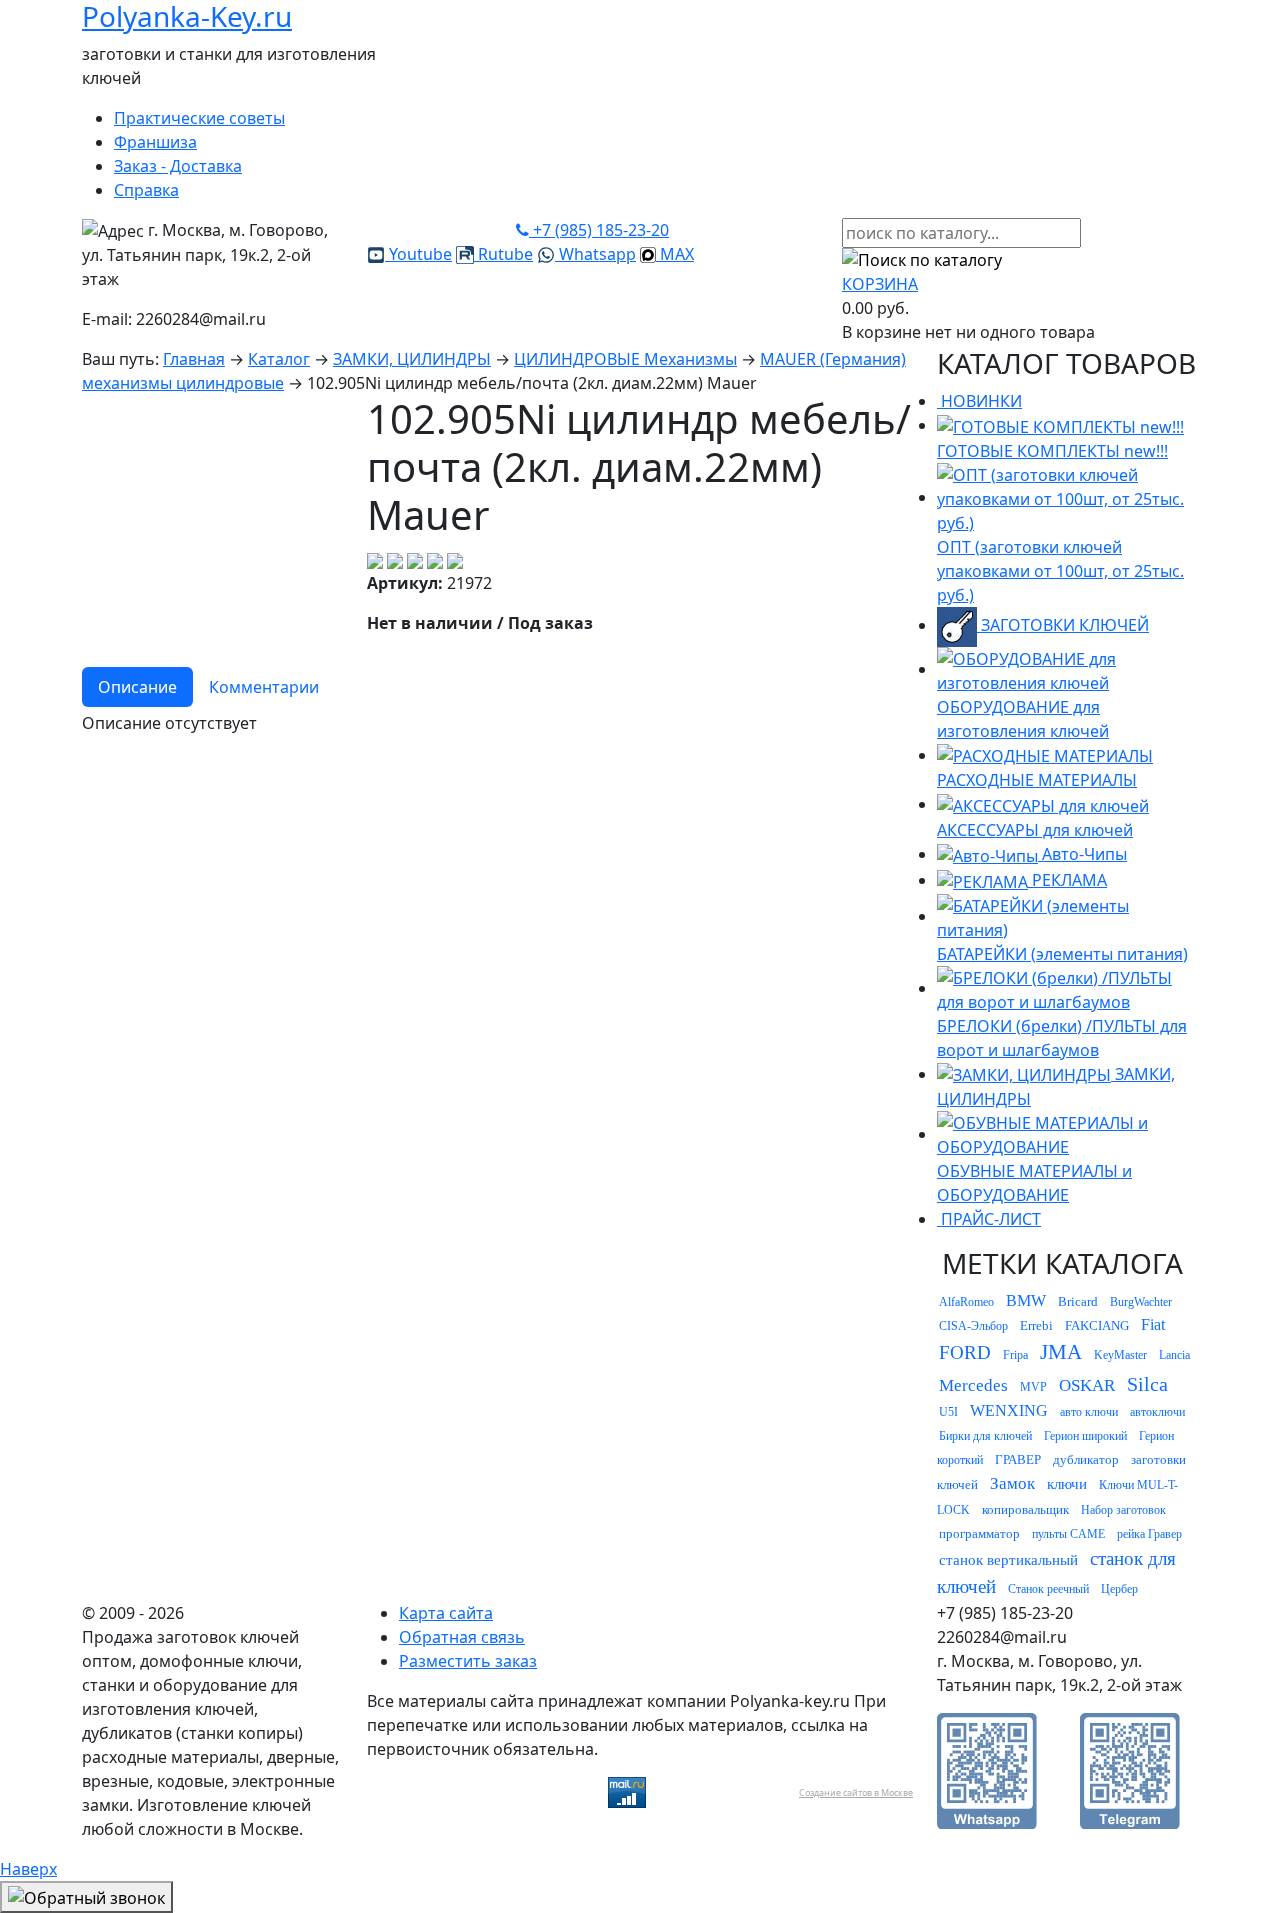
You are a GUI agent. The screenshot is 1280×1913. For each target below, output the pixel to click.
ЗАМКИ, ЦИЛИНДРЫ (412, 359)
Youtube (418, 254)
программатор (979, 1533)
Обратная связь (462, 1637)
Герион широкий (1085, 1436)
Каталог (279, 359)
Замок (1012, 1483)
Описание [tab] (137, 687)
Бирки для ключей (985, 1436)
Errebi (1036, 1325)
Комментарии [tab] (264, 687)
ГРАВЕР (1018, 1459)
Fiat (1153, 1324)
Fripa (1015, 1355)
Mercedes (973, 1385)
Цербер (1119, 1589)
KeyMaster (1120, 1355)
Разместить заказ (468, 1661)
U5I (948, 1412)
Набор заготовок (1123, 1510)
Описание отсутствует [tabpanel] (169, 723)
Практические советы (199, 118)
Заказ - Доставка (178, 166)
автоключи (1157, 1412)
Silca (1147, 1384)
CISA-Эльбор (973, 1326)
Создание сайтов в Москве (856, 1792)
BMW (1026, 1300)
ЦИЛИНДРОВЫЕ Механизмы (625, 359)
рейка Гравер (1149, 1534)
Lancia (1174, 1355)
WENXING (1009, 1410)
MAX (675, 254)
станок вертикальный (1008, 1560)
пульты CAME (1068, 1534)
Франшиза (155, 142)
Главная (194, 359)
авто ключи (1089, 1412)
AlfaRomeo (966, 1302)
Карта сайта (446, 1613)
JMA (1061, 1352)
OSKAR (1087, 1385)
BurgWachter (1141, 1302)
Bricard (1078, 1301)
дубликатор (1086, 1459)
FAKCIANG (1097, 1325)
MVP (1033, 1387)
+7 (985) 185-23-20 (599, 230)
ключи (1067, 1484)
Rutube (503, 254)
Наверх (28, 1869)
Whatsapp (595, 254)
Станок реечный (1048, 1589)
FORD (965, 1352)
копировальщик (1025, 1509)
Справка (146, 190)
